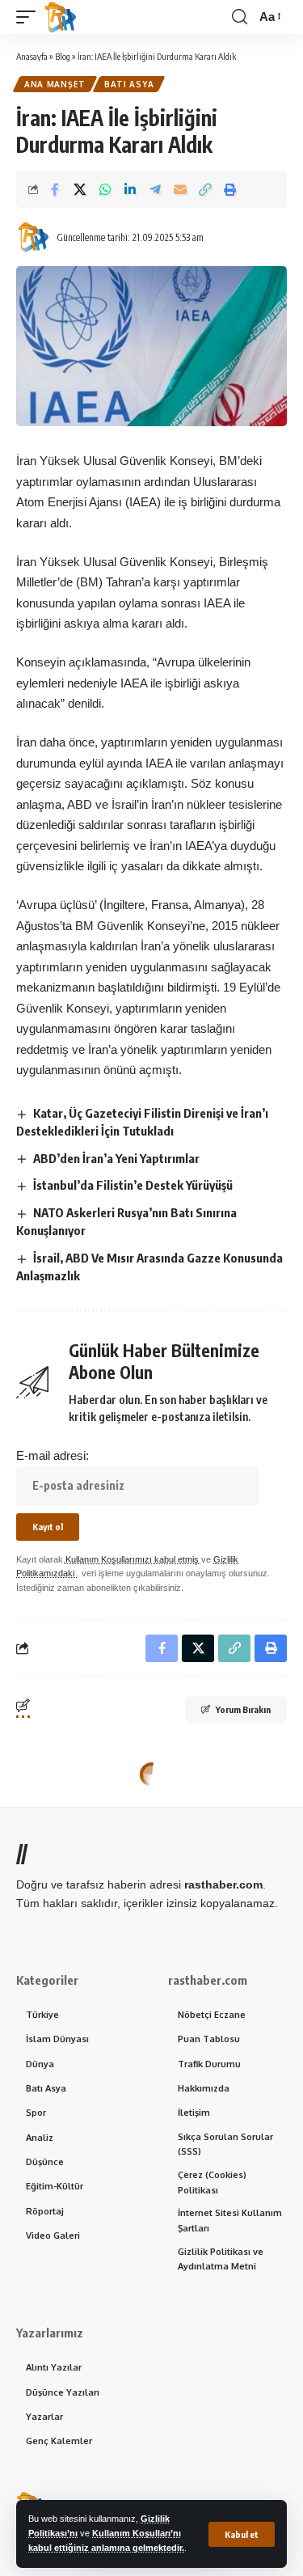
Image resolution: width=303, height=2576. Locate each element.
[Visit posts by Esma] (33, 237)
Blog (63, 56)
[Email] (180, 189)
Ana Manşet (55, 84)
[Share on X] (80, 189)
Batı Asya (129, 84)
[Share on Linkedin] (130, 189)
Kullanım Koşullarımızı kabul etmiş (133, 1559)
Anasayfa (32, 56)
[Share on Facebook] (55, 189)
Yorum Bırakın (243, 1709)
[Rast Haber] (61, 17)
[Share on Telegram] (155, 189)
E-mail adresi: (53, 1455)
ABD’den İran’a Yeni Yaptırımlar (116, 1158)
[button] (242, 2534)
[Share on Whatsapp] (105, 189)
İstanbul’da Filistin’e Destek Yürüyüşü (133, 1185)
